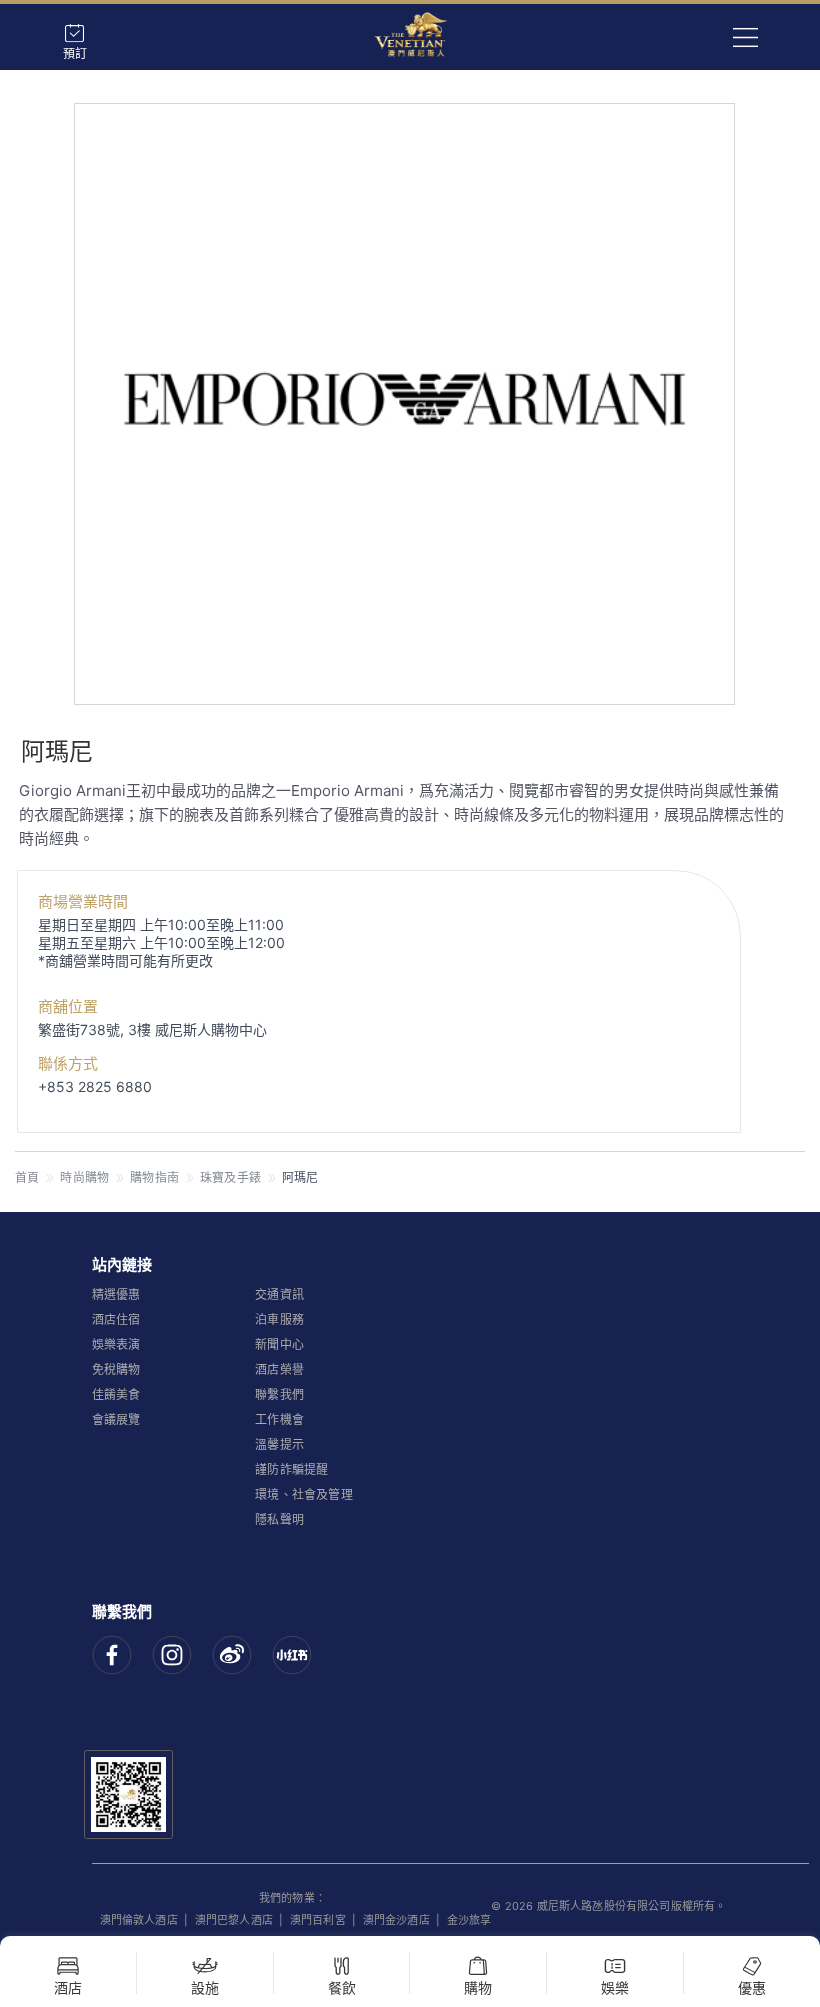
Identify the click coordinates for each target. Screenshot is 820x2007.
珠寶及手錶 (230, 1177)
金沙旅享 (469, 1920)
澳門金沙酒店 (396, 1920)
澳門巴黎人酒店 (234, 1920)
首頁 (27, 1177)
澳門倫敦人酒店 (139, 1920)
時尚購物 (84, 1177)
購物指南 (154, 1177)
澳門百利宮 (318, 1920)
